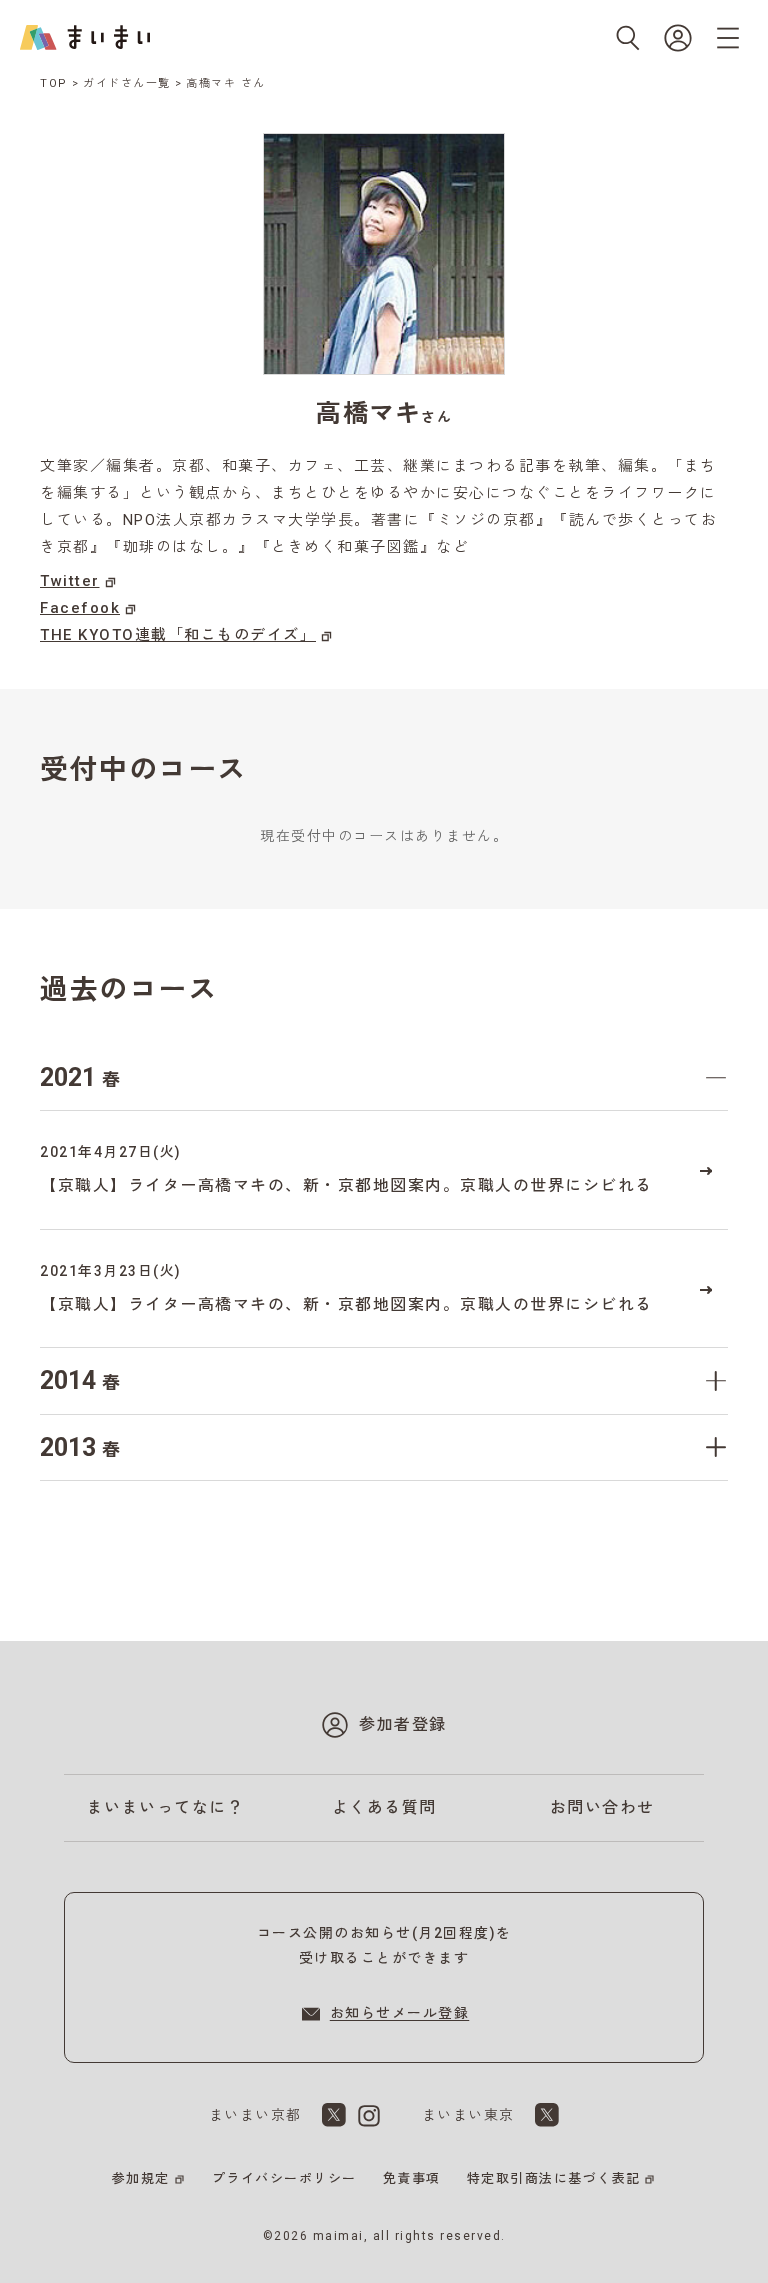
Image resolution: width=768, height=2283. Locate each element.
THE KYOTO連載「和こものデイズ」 (178, 635)
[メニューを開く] (728, 38)
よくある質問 (384, 1807)
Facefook (80, 608)
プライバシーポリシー (284, 2178)
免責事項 (412, 2178)
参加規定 (141, 2178)
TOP (54, 83)
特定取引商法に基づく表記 (554, 2178)
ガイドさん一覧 (127, 83)
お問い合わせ (602, 1807)
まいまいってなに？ (166, 1807)
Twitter (70, 581)
